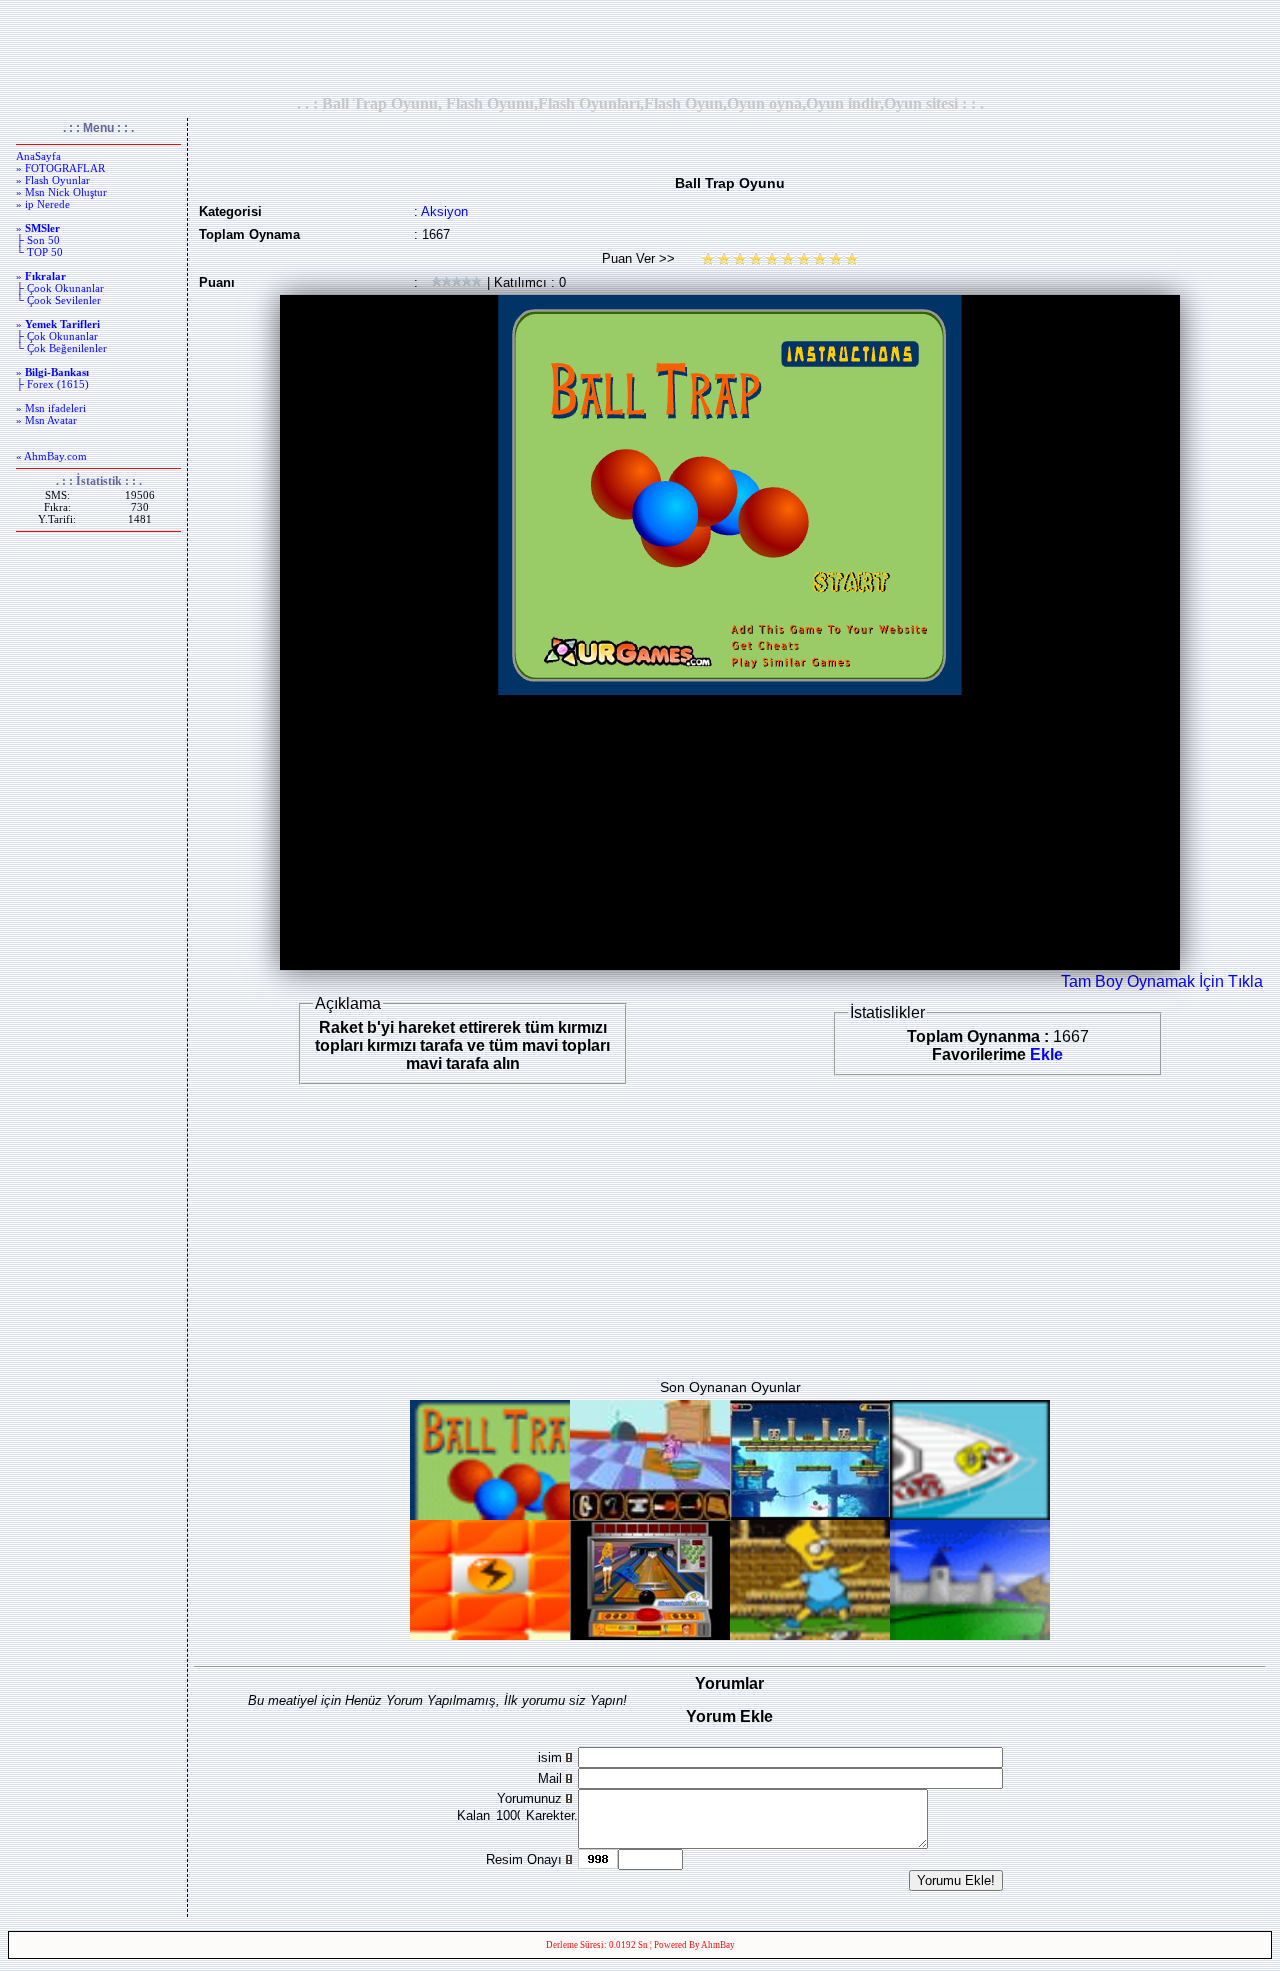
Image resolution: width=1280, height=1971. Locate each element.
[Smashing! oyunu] (490, 1634)
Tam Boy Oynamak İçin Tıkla (1162, 981)
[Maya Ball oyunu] (810, 1514)
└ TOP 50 (39, 252)
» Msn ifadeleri (51, 408)
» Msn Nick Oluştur (61, 192)
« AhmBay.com (51, 456)
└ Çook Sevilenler (58, 300)
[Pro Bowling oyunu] (650, 1634)
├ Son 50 (38, 240)
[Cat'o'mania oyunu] (650, 1514)
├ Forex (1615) (52, 384)
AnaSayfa (38, 156)
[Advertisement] (640, 47)
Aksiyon (444, 211)
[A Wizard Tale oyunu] (970, 1634)
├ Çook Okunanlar (60, 288)
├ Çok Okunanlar (57, 336)
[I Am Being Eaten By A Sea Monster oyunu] (970, 1514)
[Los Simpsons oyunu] (810, 1634)
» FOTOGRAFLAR (60, 168)
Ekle (1046, 1054)
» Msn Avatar (46, 420)
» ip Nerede (43, 204)
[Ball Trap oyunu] (490, 1514)
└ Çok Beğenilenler (61, 348)
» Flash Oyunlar (53, 180)
